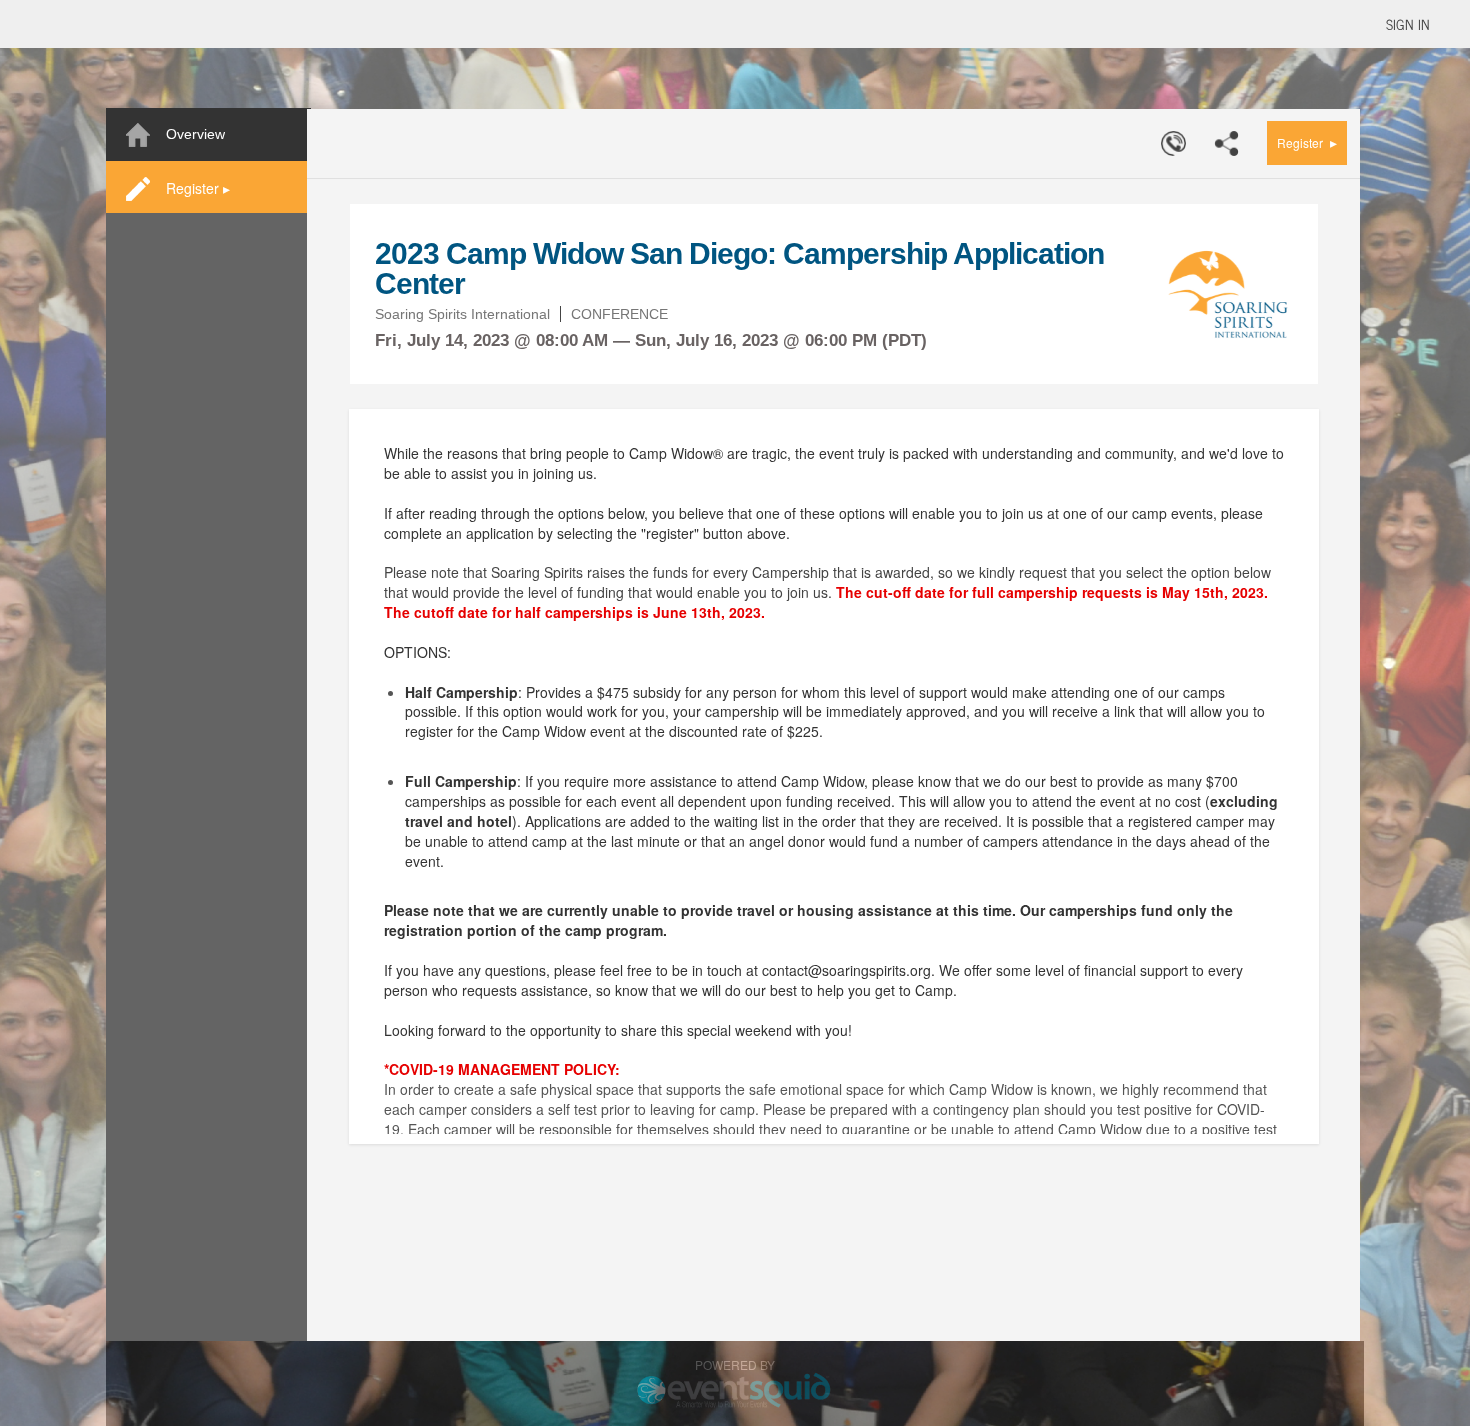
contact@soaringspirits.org (846, 970)
